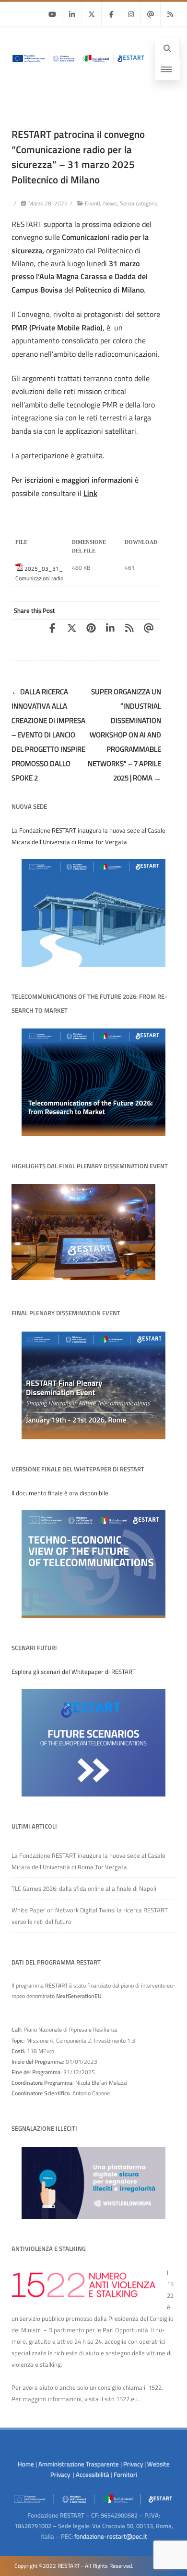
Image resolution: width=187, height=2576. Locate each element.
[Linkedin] (72, 14)
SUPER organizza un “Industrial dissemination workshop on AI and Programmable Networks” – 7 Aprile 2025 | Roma (124, 735)
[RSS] (170, 14)
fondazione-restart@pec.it (111, 2536)
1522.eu (127, 2399)
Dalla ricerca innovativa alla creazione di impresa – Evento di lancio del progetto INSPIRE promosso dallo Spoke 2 (48, 735)
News (110, 203)
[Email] (151, 14)
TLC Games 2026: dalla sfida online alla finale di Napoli (84, 1888)
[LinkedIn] (113, 628)
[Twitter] (92, 14)
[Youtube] (52, 14)
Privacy (133, 2464)
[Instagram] (131, 14)
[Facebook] (111, 14)
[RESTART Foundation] (77, 65)
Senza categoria (139, 203)
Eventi (93, 203)
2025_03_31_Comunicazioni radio (39, 573)
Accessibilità (93, 2474)
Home (26, 2464)
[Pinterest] (94, 628)
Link (90, 493)
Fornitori (125, 2474)
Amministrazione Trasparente (79, 2464)
